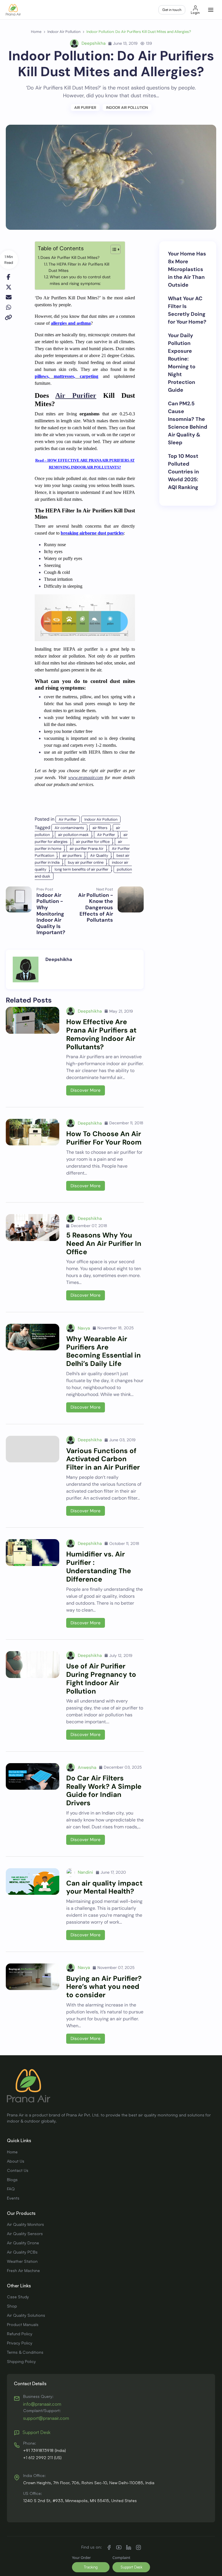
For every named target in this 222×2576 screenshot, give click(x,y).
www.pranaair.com (86, 778)
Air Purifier (85, 108)
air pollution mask (73, 835)
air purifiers (72, 855)
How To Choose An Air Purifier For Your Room (104, 1138)
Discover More (86, 1090)
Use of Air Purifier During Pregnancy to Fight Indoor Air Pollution (101, 1678)
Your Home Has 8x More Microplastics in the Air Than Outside (187, 269)
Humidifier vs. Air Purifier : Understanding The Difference (99, 1566)
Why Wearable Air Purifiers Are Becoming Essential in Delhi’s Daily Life (103, 1351)
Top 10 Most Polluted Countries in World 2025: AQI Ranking (183, 472)
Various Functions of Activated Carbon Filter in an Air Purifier (103, 1459)
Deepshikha (94, 43)
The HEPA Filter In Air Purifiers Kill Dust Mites (79, 267)
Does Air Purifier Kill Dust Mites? (70, 257)
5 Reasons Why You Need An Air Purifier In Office (104, 1243)
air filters (100, 828)
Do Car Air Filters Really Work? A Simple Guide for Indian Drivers (104, 1790)
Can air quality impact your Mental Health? (104, 1887)
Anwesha (87, 1767)
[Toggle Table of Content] (113, 249)
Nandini (85, 1872)
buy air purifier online (86, 862)
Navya (84, 1328)
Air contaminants (69, 828)
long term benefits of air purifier (82, 869)
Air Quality (99, 855)
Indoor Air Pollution (127, 108)
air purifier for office (93, 842)
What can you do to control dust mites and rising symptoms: (80, 280)
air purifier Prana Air (87, 849)
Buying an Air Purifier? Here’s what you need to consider (104, 1987)
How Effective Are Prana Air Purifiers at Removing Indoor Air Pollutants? (101, 1034)
